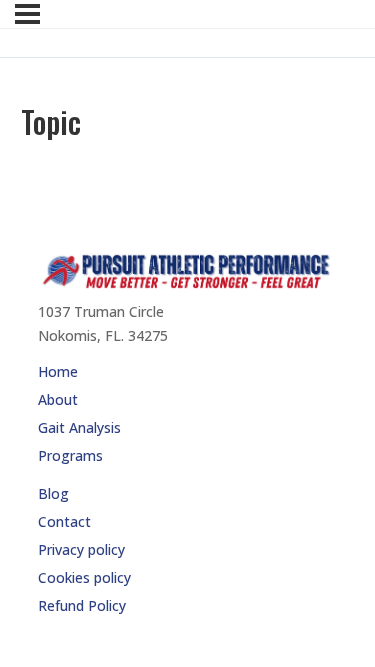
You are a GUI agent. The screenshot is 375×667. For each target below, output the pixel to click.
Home (58, 371)
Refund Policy (82, 605)
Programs (70, 455)
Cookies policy (84, 577)
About (58, 399)
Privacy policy (81, 549)
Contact (64, 521)
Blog (53, 493)
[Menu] (27, 14)
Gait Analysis (79, 427)
